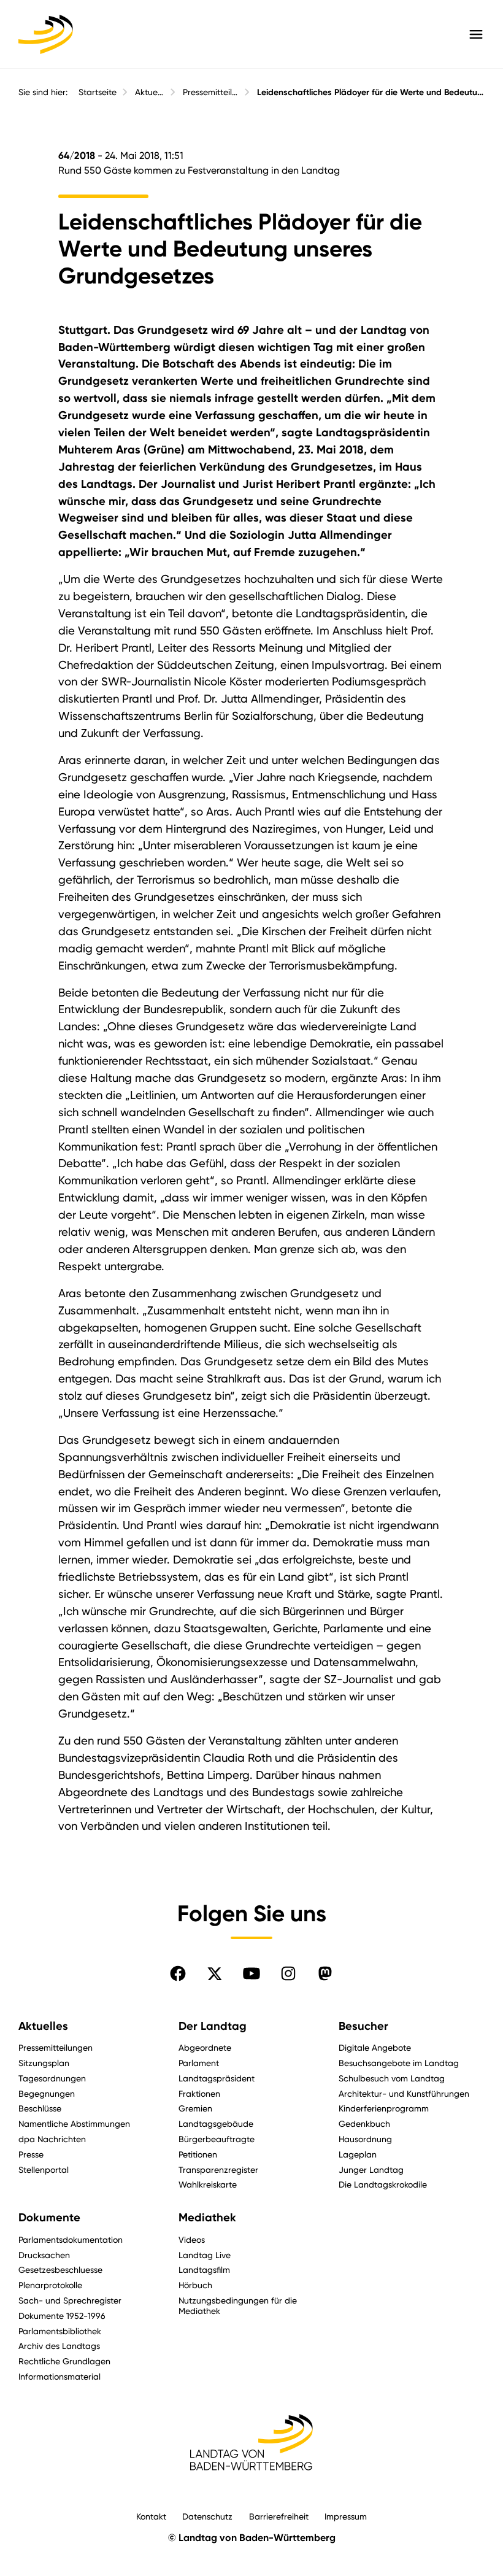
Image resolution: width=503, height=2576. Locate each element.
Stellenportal (44, 2169)
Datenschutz (207, 2516)
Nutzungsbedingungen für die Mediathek (238, 2305)
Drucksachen (44, 2255)
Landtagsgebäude (216, 2123)
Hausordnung (365, 2139)
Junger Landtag (371, 2169)
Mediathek (207, 2218)
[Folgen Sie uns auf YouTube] (251, 1973)
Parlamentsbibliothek (60, 2331)
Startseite (98, 92)
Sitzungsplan (44, 2063)
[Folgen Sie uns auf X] (215, 1973)
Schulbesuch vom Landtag (392, 2078)
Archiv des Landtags (59, 2346)
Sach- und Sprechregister (70, 2300)
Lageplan (358, 2154)
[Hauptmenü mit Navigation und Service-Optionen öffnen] (476, 34)
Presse (31, 2154)
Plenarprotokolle (50, 2285)
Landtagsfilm (204, 2269)
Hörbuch (195, 2285)
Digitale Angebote (375, 2047)
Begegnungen (47, 2093)
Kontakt (151, 2516)
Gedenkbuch (364, 2123)
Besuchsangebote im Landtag (399, 2063)
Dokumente (49, 2218)
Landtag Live (205, 2255)
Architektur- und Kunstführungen (404, 2093)
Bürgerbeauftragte (217, 2139)
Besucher (363, 2026)
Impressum (346, 2516)
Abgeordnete (205, 2047)
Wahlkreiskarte (208, 2184)
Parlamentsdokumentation (71, 2239)
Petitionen (198, 2154)
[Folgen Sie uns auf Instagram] (288, 1973)
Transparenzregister (218, 2169)
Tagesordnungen (52, 2078)
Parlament (199, 2063)
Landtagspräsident (217, 2078)
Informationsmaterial (60, 2376)
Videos (192, 2239)
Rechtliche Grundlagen (64, 2361)
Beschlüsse (40, 2108)
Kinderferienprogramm (384, 2108)
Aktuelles (150, 92)
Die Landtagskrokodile (383, 2184)
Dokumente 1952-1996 (62, 2316)
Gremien (195, 2108)
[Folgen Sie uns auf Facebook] (178, 1973)
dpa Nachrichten (52, 2139)
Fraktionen (199, 2093)
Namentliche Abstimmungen (74, 2123)
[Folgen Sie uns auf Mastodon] (325, 1973)
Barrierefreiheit (279, 2516)
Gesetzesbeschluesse (60, 2269)
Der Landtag (213, 2026)
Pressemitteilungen (211, 92)
